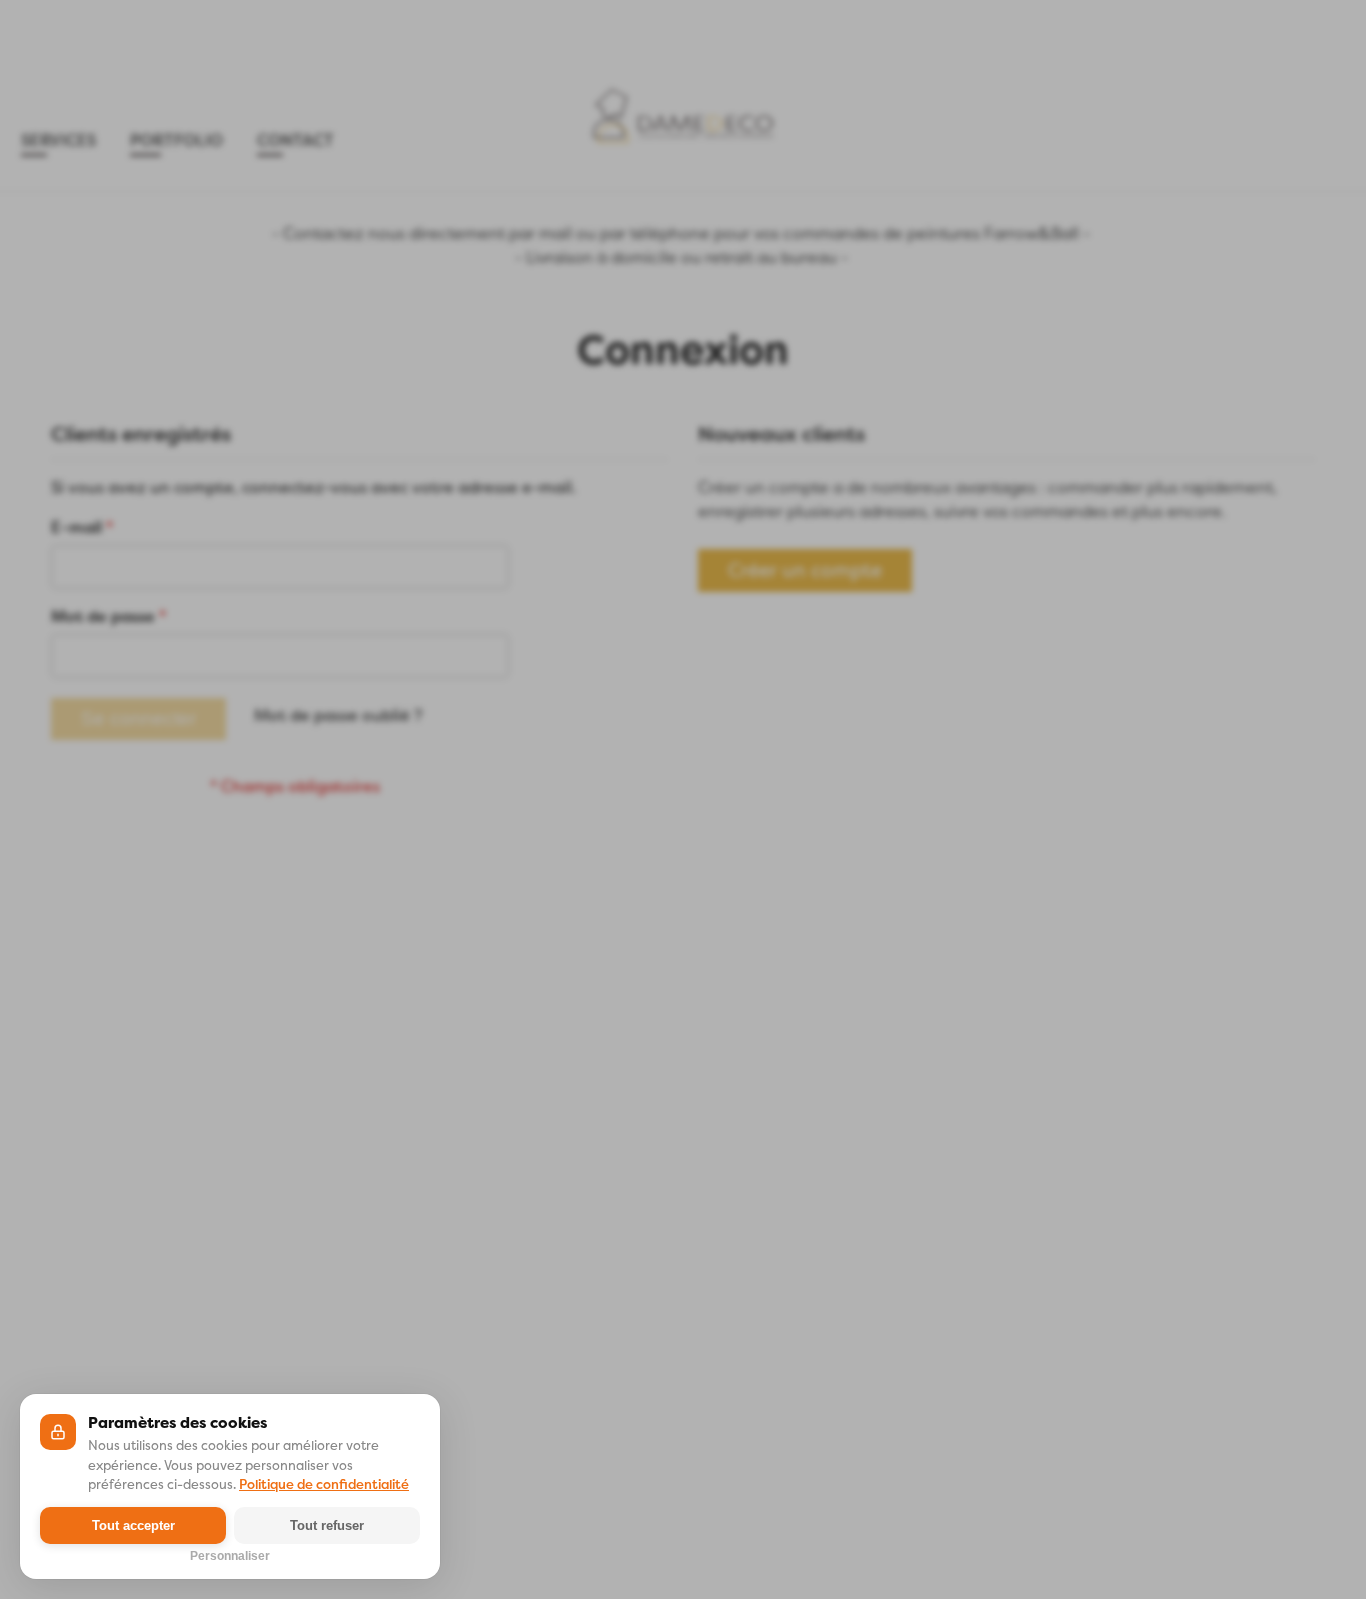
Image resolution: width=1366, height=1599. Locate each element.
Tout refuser (327, 1525)
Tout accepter (133, 1525)
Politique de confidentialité (324, 1484)
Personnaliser (230, 1554)
